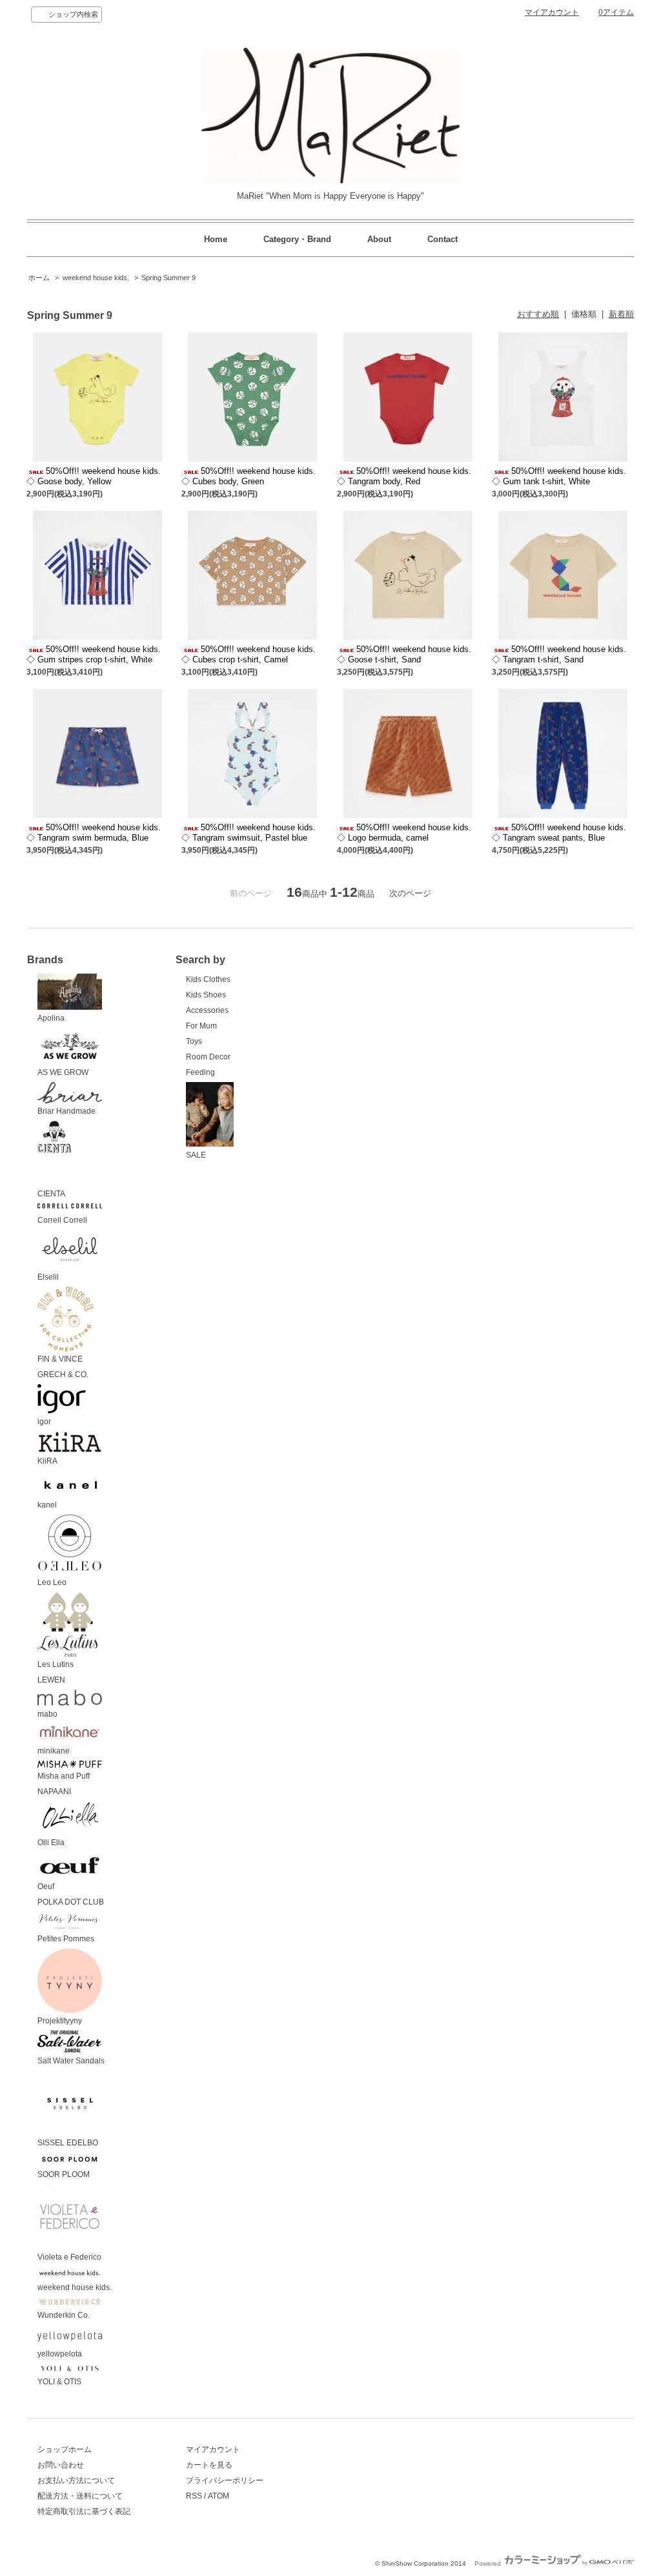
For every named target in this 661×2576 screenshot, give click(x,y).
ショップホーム (65, 2449)
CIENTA (51, 1194)
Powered (489, 2563)
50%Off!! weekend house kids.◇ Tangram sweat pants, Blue (559, 833)
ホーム (39, 278)
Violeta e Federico (69, 2257)
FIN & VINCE (60, 1359)
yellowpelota (60, 2354)
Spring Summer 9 (168, 278)
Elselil (48, 1277)
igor (44, 1422)
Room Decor (208, 1057)
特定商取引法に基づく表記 (84, 2511)
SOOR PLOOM (64, 2174)
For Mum (201, 1026)
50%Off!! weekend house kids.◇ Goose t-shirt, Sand (404, 654)
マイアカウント (552, 12)
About (379, 239)
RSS (194, 2496)
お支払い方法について (76, 2480)
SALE (196, 1155)
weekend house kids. (96, 278)
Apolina (51, 1018)
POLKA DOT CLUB (71, 1902)
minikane (54, 1751)
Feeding (200, 1072)
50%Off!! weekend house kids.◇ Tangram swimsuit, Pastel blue (249, 833)
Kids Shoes (206, 995)
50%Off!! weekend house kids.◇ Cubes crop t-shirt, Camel (249, 654)
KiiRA (47, 1461)
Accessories (207, 1010)
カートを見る (209, 2465)
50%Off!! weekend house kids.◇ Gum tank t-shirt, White (559, 476)
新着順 (621, 314)
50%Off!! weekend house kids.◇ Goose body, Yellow (94, 476)
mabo (47, 1714)
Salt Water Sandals (71, 2061)
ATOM (219, 2496)
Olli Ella (51, 1843)
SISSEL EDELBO (68, 2143)
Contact (442, 239)
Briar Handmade (66, 1111)
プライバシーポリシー (225, 2480)
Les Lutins (56, 1664)
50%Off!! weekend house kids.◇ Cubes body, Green (249, 476)
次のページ (410, 893)
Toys (194, 1041)
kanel (47, 1505)
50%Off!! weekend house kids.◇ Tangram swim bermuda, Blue (94, 833)
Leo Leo (52, 1582)
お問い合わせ (61, 2465)
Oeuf (46, 1886)
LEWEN (51, 1680)
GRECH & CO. (63, 1375)
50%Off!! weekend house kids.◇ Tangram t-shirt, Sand (559, 654)
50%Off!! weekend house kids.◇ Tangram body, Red (404, 476)
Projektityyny (60, 2021)
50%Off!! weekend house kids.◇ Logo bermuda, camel (404, 833)
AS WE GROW (63, 1072)
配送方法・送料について (80, 2496)
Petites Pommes (66, 1939)
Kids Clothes (208, 979)
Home (216, 239)
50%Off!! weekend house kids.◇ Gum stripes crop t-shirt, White (94, 654)
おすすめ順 (538, 314)
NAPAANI (54, 1792)
